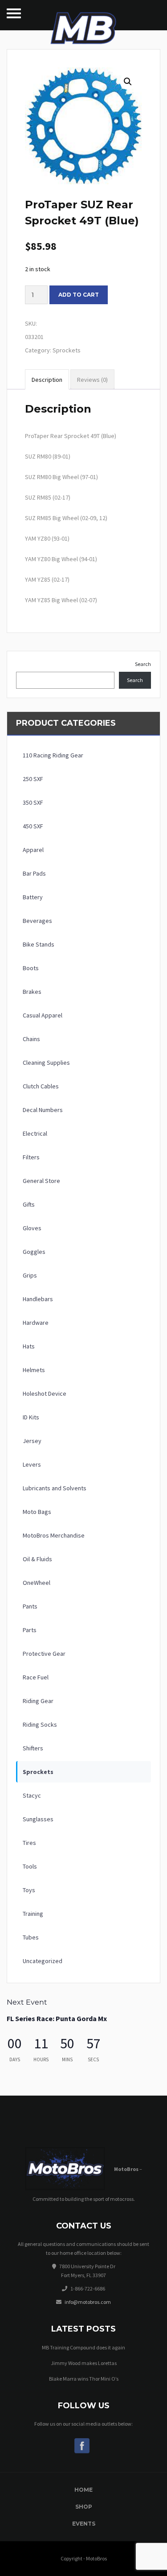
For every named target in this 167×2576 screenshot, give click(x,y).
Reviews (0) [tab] (92, 380)
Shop (84, 2507)
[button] (128, 82)
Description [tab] (47, 380)
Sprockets (67, 350)
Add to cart (79, 295)
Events (84, 2524)
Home (83, 2490)
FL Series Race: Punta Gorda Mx (57, 2018)
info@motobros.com (88, 2302)
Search (143, 664)
